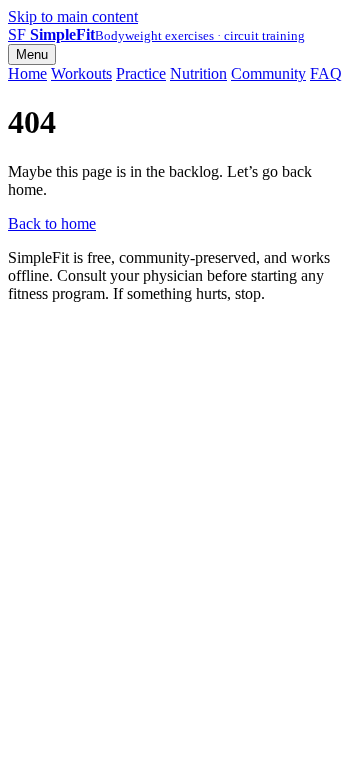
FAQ (326, 73)
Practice (141, 73)
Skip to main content (73, 16)
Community (268, 73)
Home (27, 73)
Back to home (52, 223)
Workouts (81, 73)
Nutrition (198, 73)
